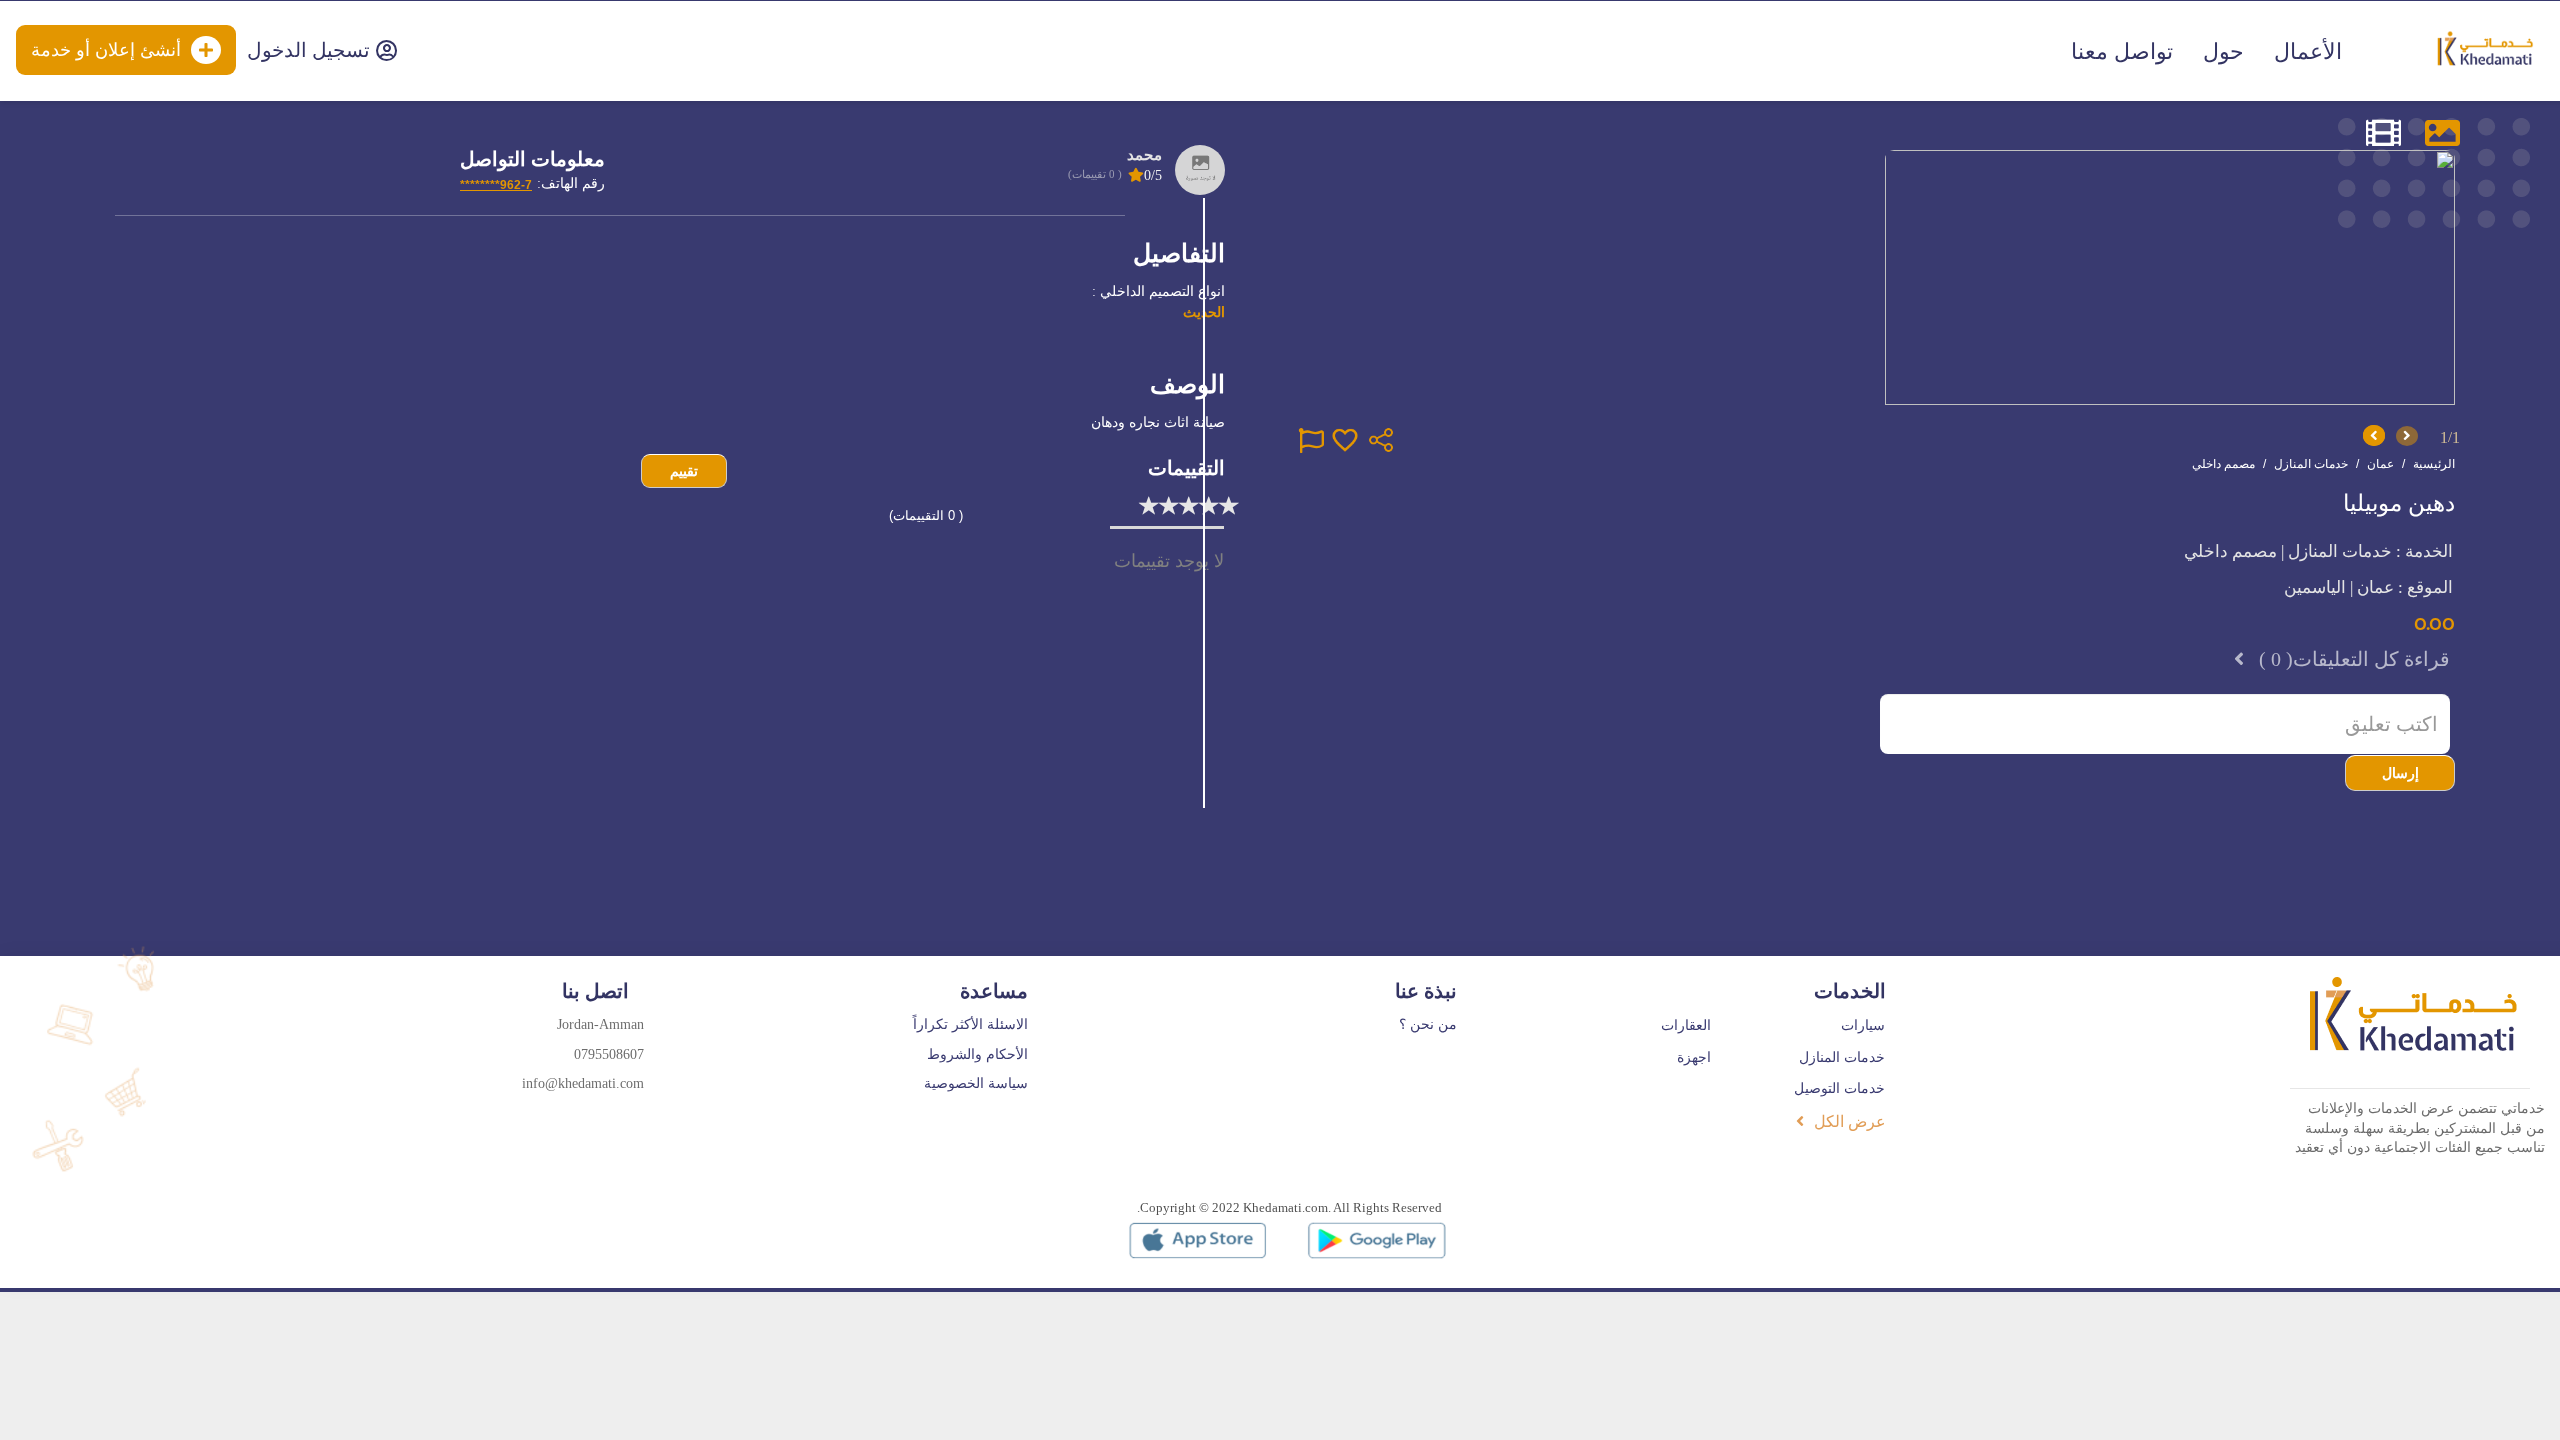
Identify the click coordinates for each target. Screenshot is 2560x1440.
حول (2223, 51)
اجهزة (1694, 1057)
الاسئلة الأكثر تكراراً (970, 1024)
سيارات (1863, 1025)
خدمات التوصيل (1839, 1088)
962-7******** (496, 185)
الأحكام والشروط (977, 1054)
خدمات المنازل (1842, 1057)
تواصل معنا (2122, 51)
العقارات (1686, 1025)
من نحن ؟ (1428, 1024)
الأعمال (2308, 51)
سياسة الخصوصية (976, 1083)
